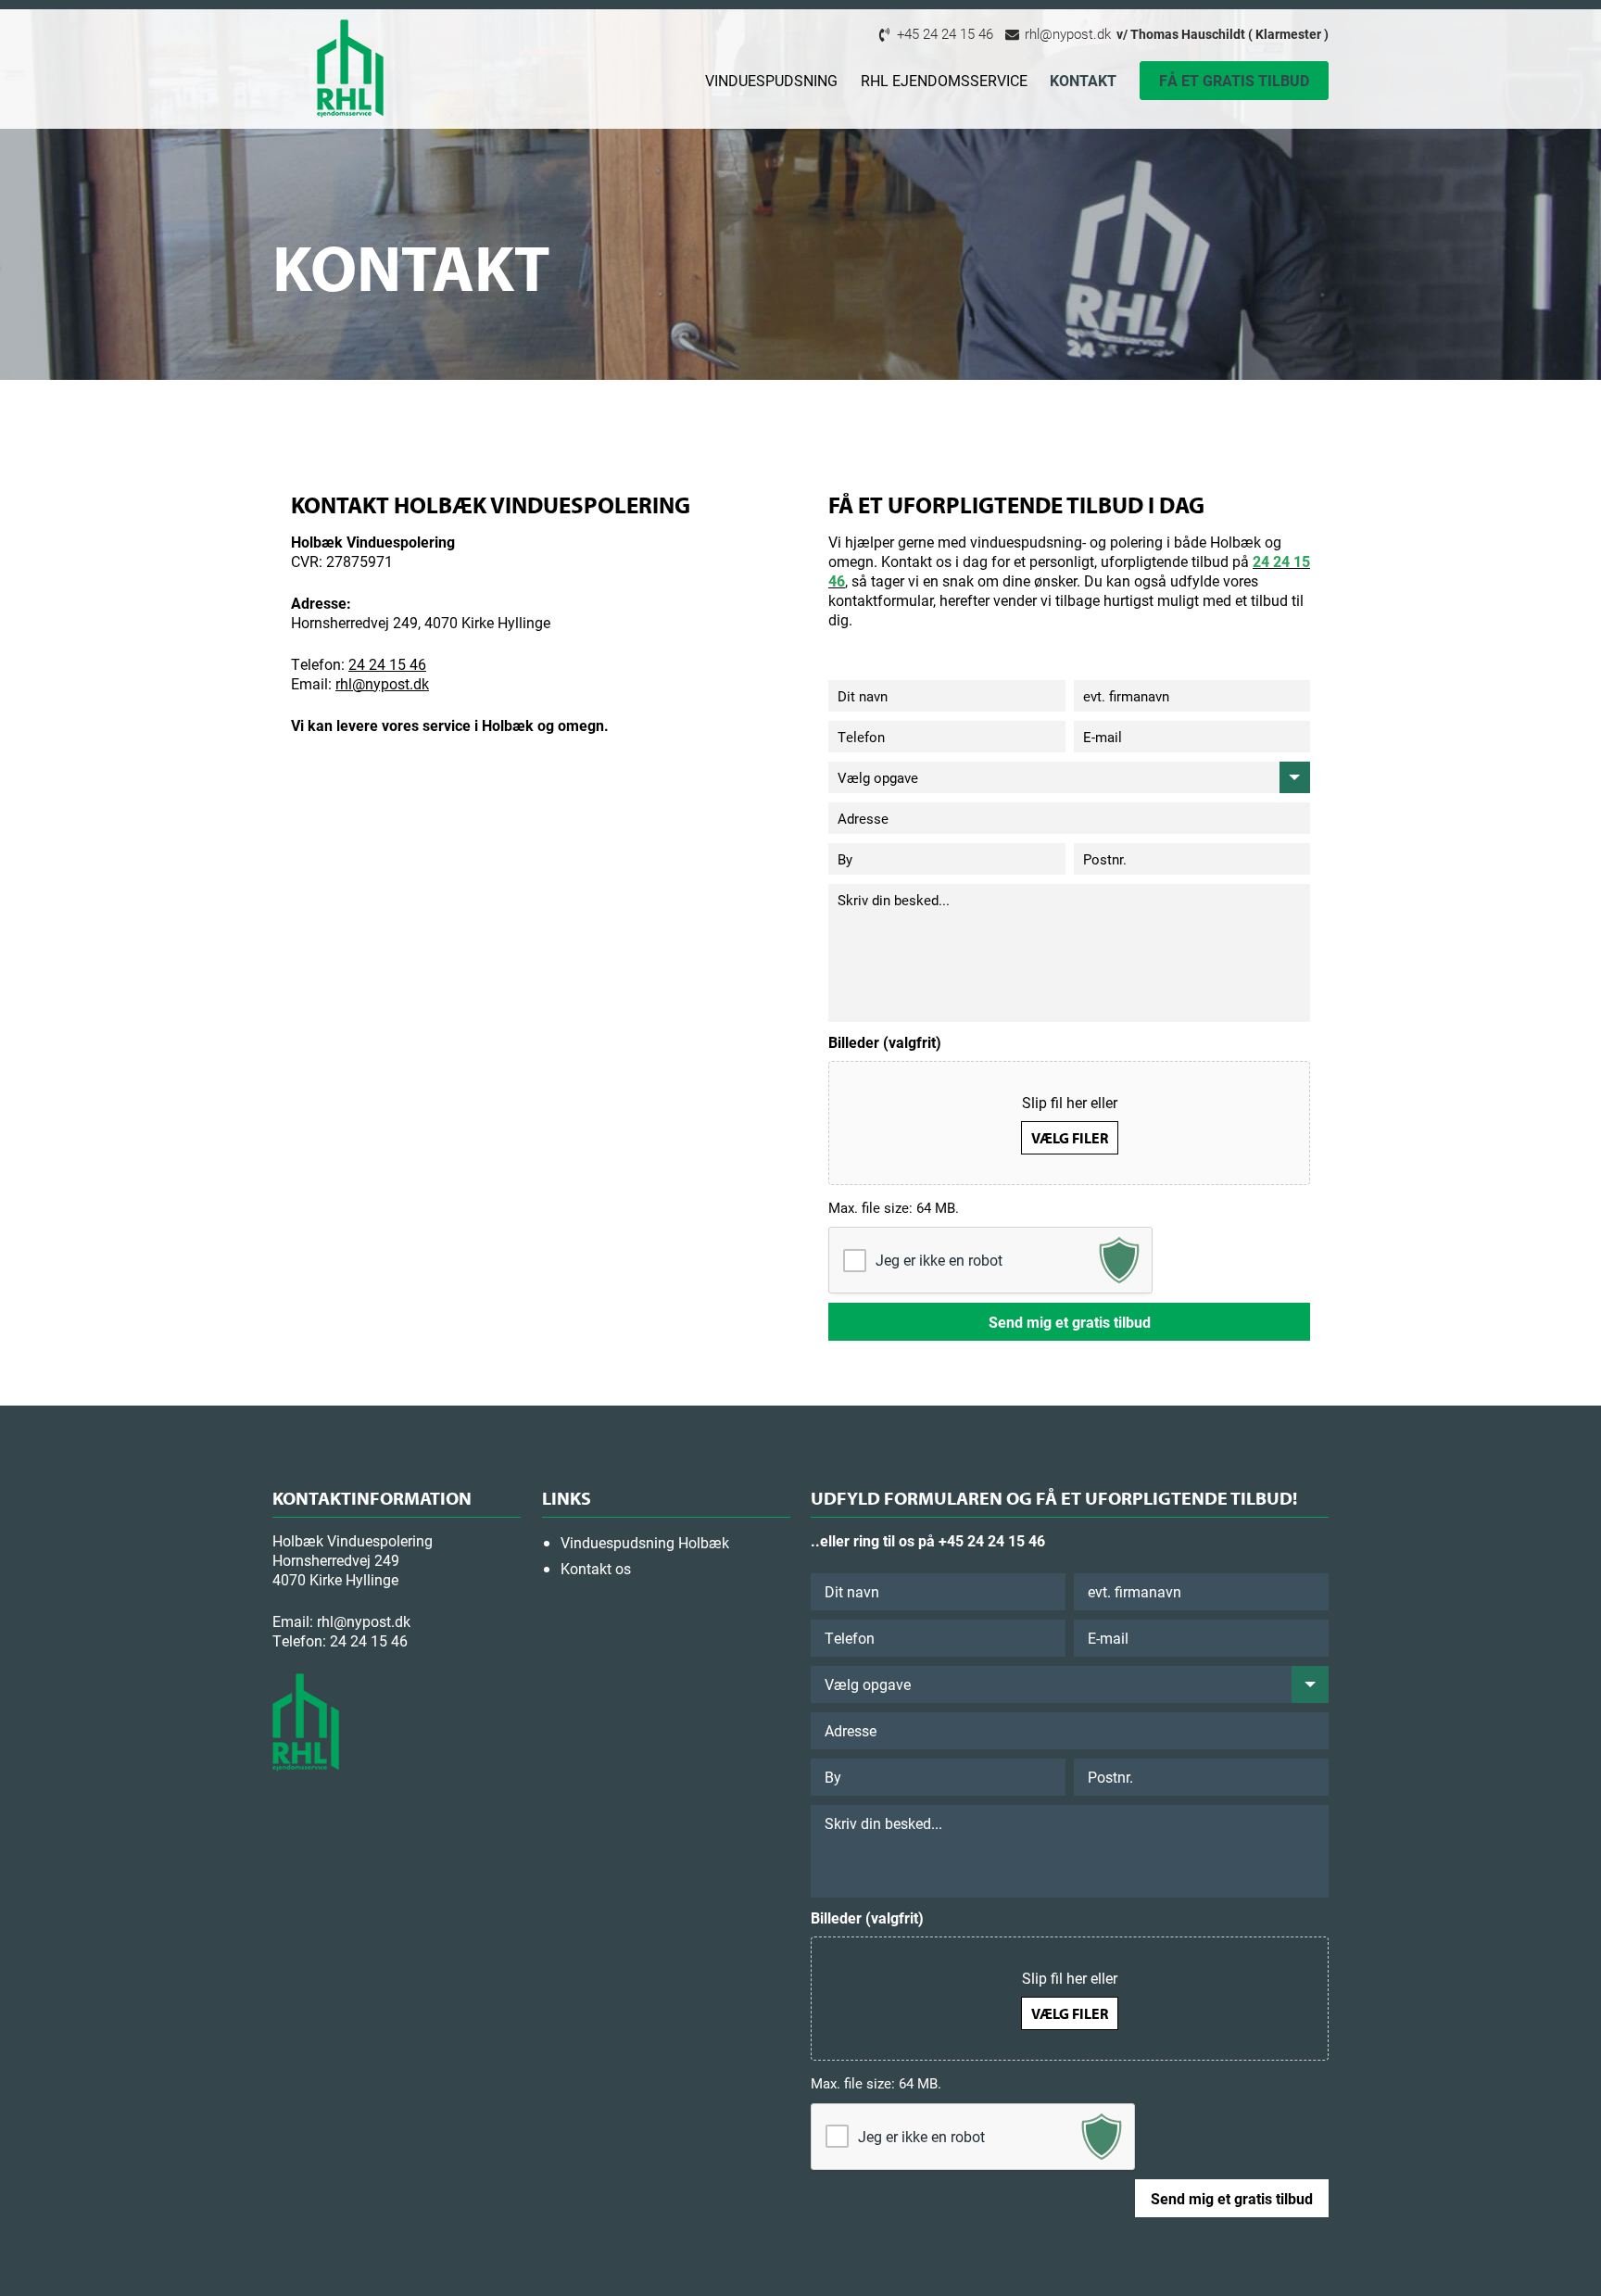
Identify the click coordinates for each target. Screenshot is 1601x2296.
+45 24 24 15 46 (943, 33)
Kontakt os (596, 1568)
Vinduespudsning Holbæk (645, 1542)
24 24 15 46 (387, 664)
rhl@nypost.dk (1066, 33)
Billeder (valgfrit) (885, 1042)
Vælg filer (1070, 1138)
